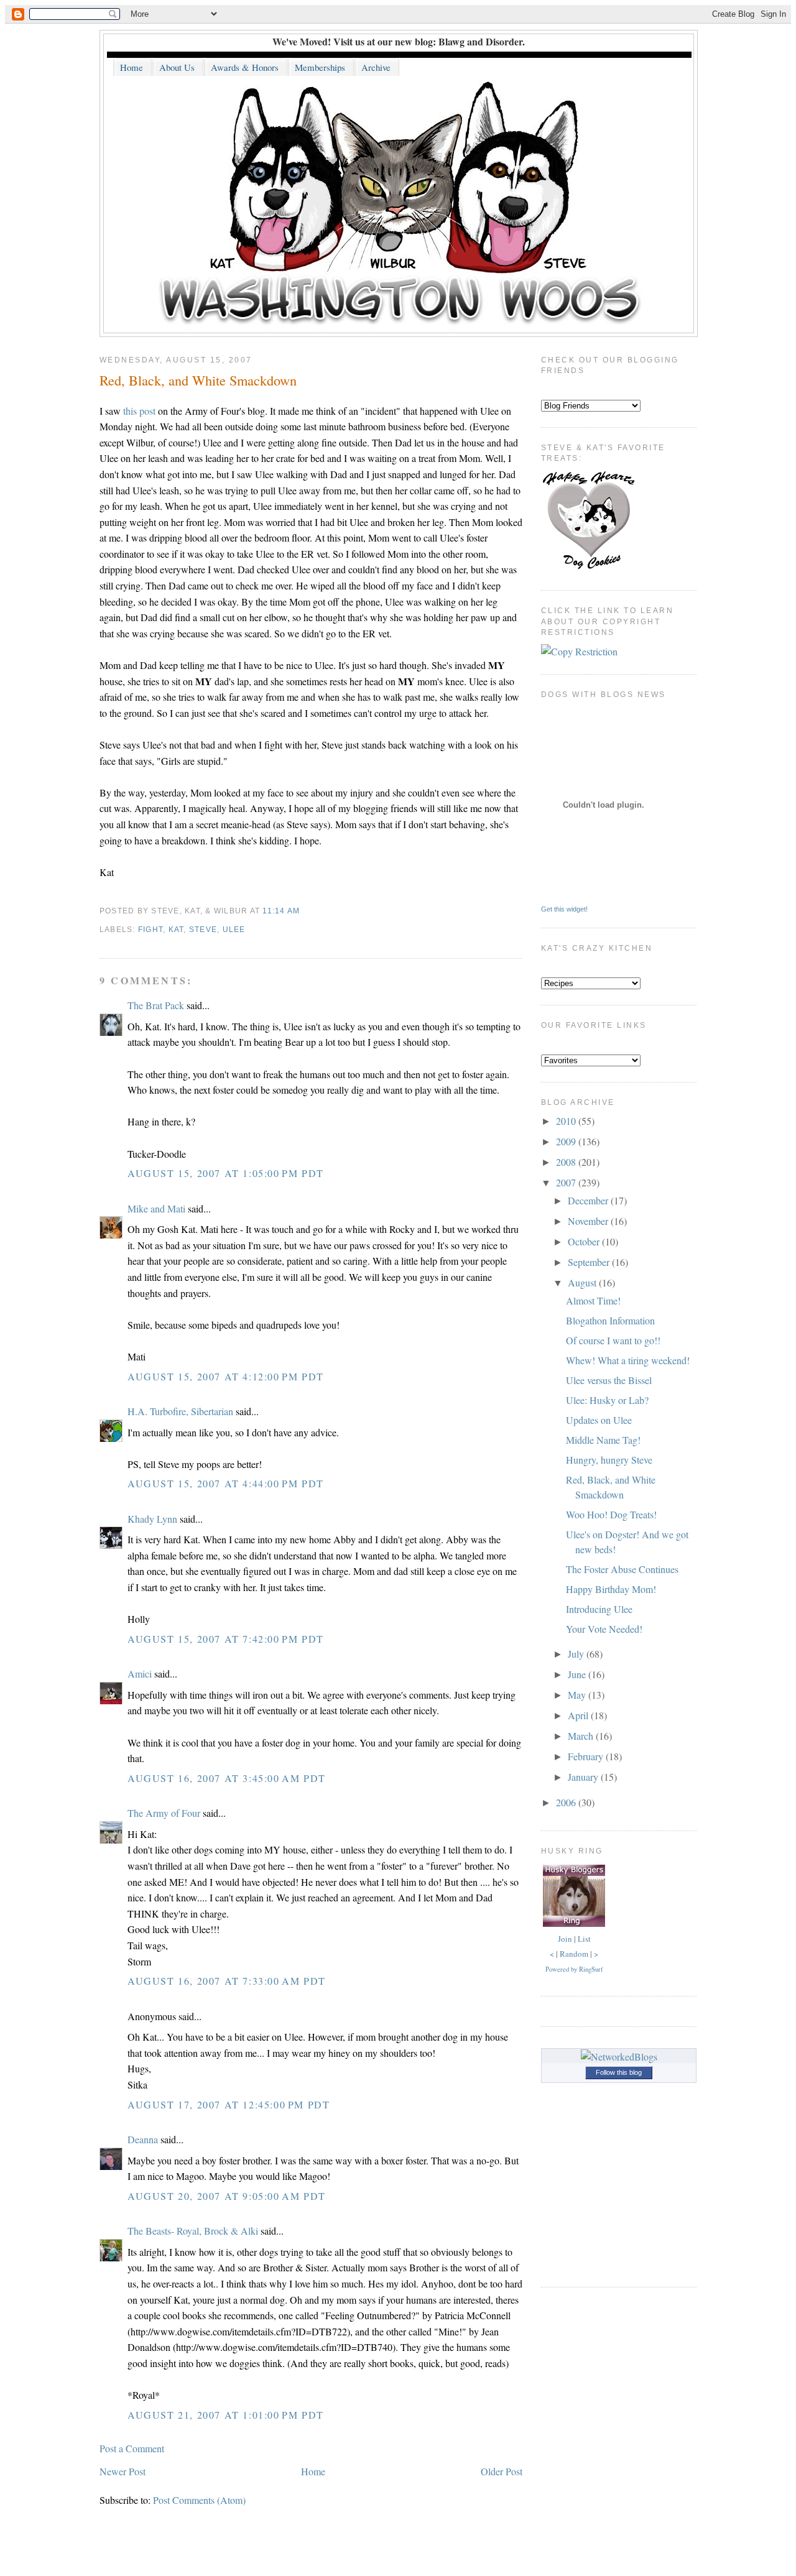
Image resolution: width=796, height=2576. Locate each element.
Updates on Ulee (599, 1420)
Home (313, 2471)
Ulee (234, 930)
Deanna (143, 2139)
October (585, 1241)
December (589, 1200)
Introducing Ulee (599, 1609)
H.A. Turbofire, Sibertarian (180, 1411)
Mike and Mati (156, 1208)
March (582, 1736)
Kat (176, 930)
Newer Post (123, 2471)
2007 (567, 1182)
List (584, 1939)
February (587, 1756)
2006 (567, 1802)
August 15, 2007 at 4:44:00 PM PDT (226, 1483)
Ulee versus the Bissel (609, 1380)
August (583, 1282)
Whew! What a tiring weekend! (628, 1360)
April (579, 1715)
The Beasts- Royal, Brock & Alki (193, 2231)
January (584, 1777)
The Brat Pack (156, 1005)
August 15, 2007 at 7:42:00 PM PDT (226, 1639)
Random (574, 1954)
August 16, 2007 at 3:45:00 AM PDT (227, 1778)
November (589, 1221)
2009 (567, 1141)
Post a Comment (132, 2448)
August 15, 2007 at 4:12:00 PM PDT (226, 1376)
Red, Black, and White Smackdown (198, 380)
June (578, 1674)
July (577, 1654)
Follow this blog (619, 2072)
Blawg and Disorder (480, 41)
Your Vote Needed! (604, 1629)
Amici (140, 1673)
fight (150, 930)
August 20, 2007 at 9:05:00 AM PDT (227, 2196)
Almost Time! (593, 1300)
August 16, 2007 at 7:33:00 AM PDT (227, 1981)
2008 (567, 1162)
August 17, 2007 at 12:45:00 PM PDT (229, 2104)
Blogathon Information (610, 1320)
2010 (567, 1121)
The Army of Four (164, 1813)
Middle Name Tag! (603, 1440)
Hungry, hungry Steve (609, 1460)
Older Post (502, 2471)
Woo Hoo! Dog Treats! (611, 1514)
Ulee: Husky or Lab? (607, 1400)
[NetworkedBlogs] (619, 2057)
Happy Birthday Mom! (611, 1589)
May (578, 1695)
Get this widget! (564, 909)
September (590, 1262)
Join (565, 1939)
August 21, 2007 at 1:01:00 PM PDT (226, 2415)
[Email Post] (304, 911)
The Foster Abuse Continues (622, 1569)
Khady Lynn (152, 1519)
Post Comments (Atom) (199, 2500)
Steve (203, 930)
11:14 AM (281, 911)
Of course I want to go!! (613, 1340)
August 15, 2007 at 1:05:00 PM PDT (226, 1173)
